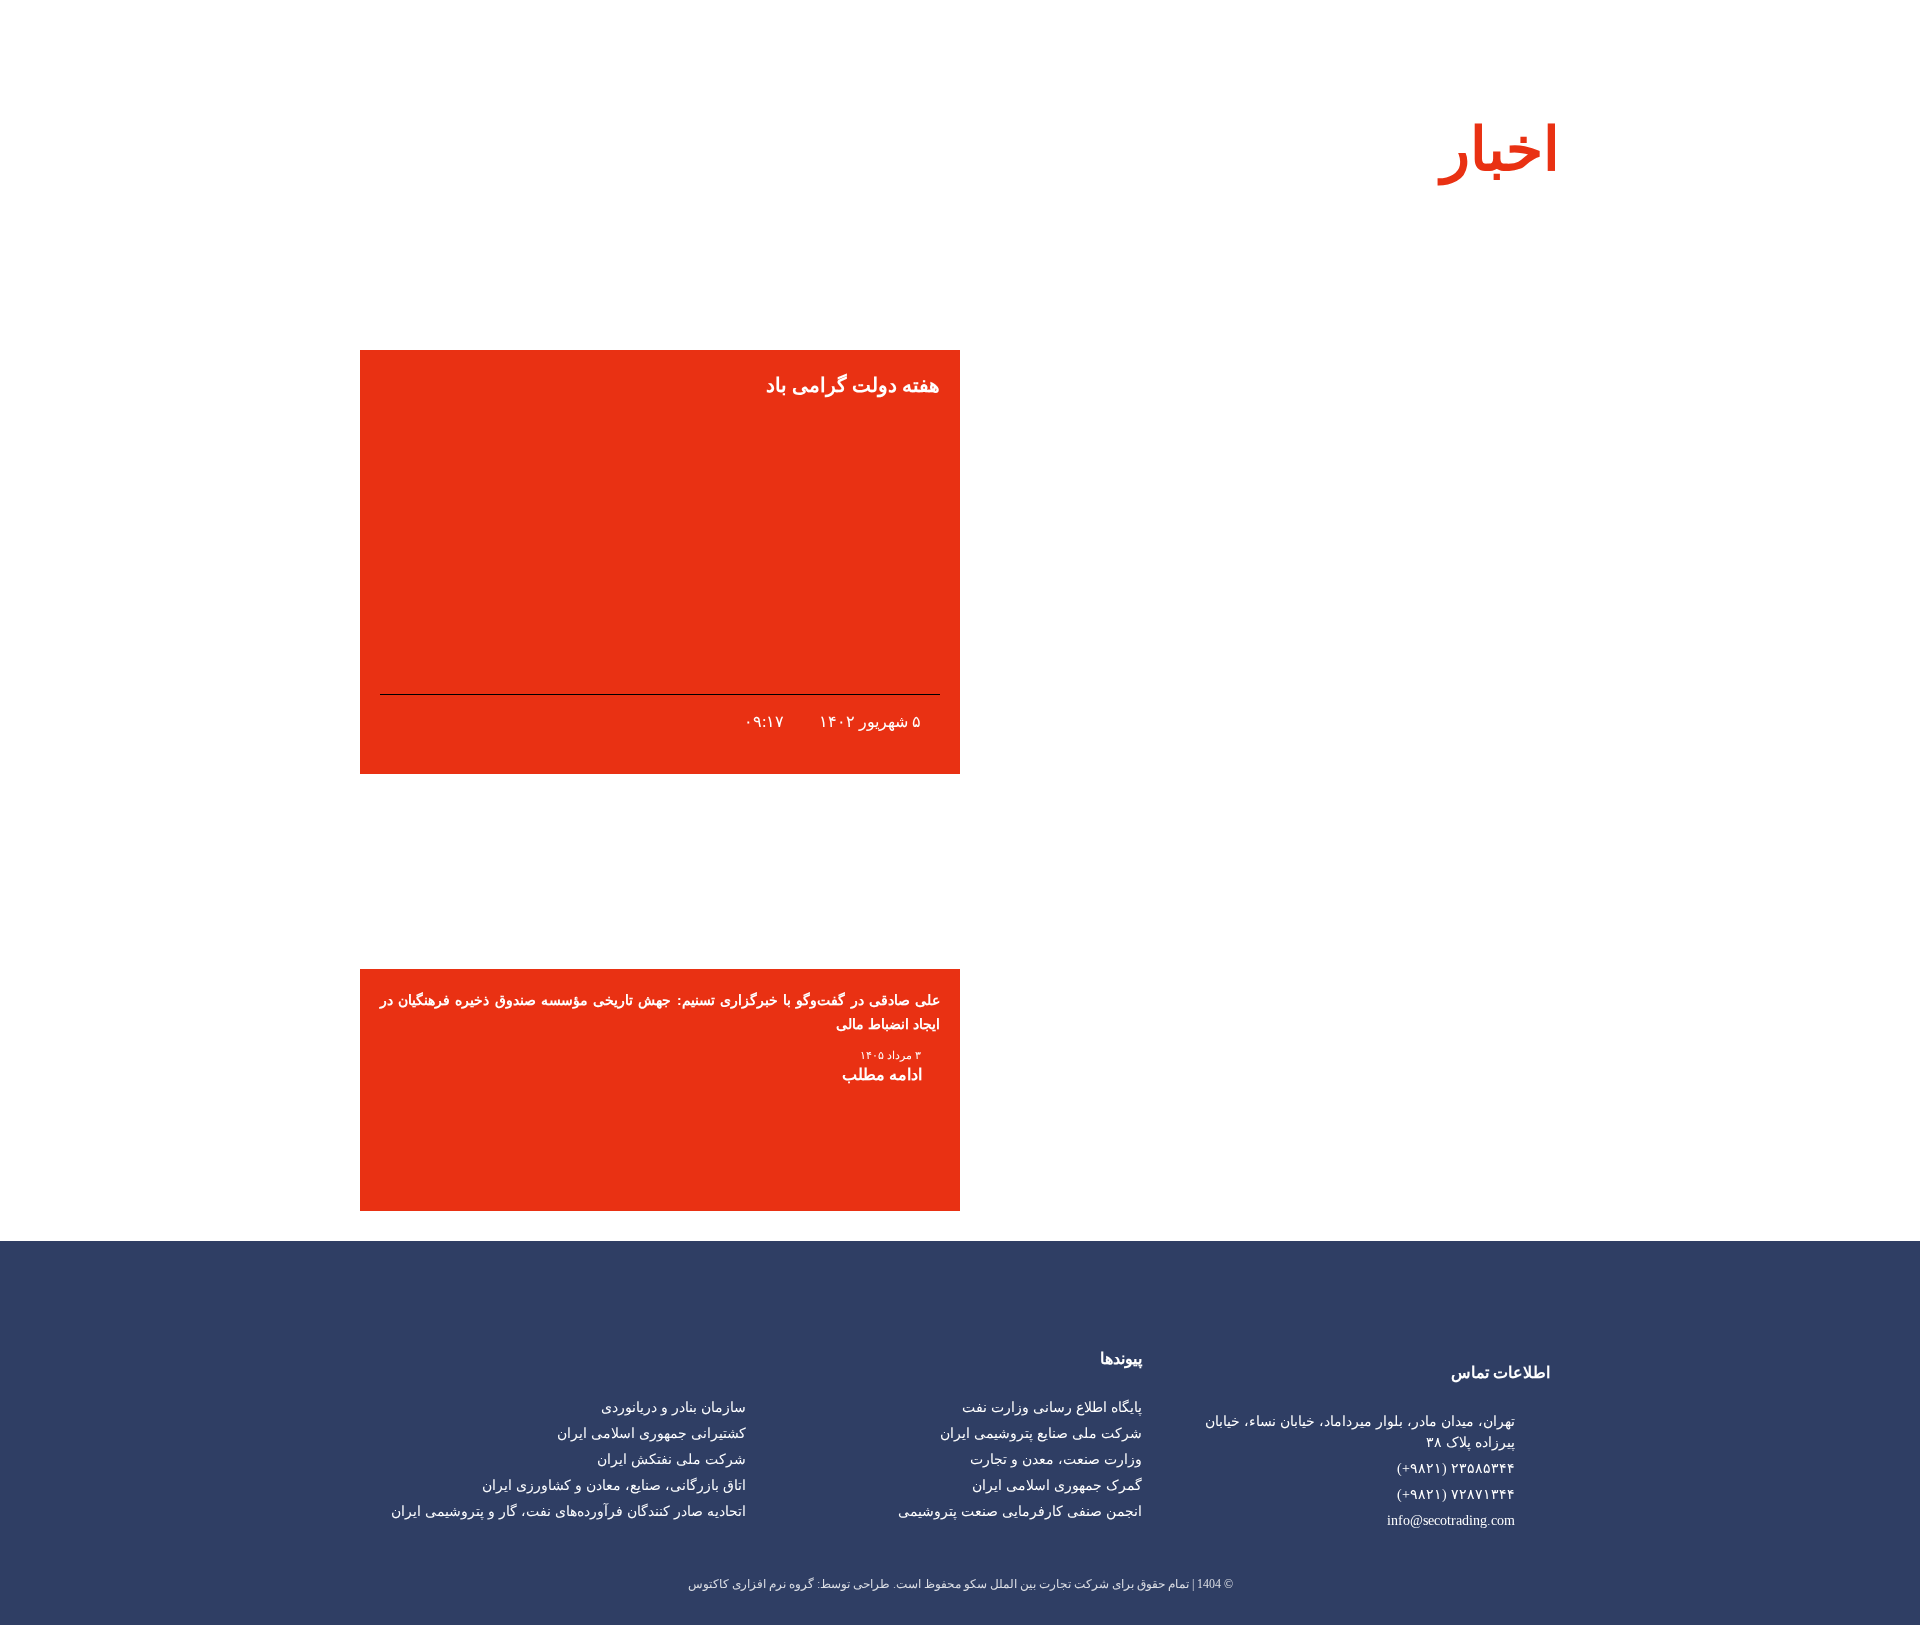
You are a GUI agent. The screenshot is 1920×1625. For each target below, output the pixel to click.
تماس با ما (440, 39)
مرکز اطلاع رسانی (600, 39)
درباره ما (1111, 39)
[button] (369, 1074)
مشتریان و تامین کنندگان (807, 39)
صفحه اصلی (1243, 39)
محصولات (985, 39)
